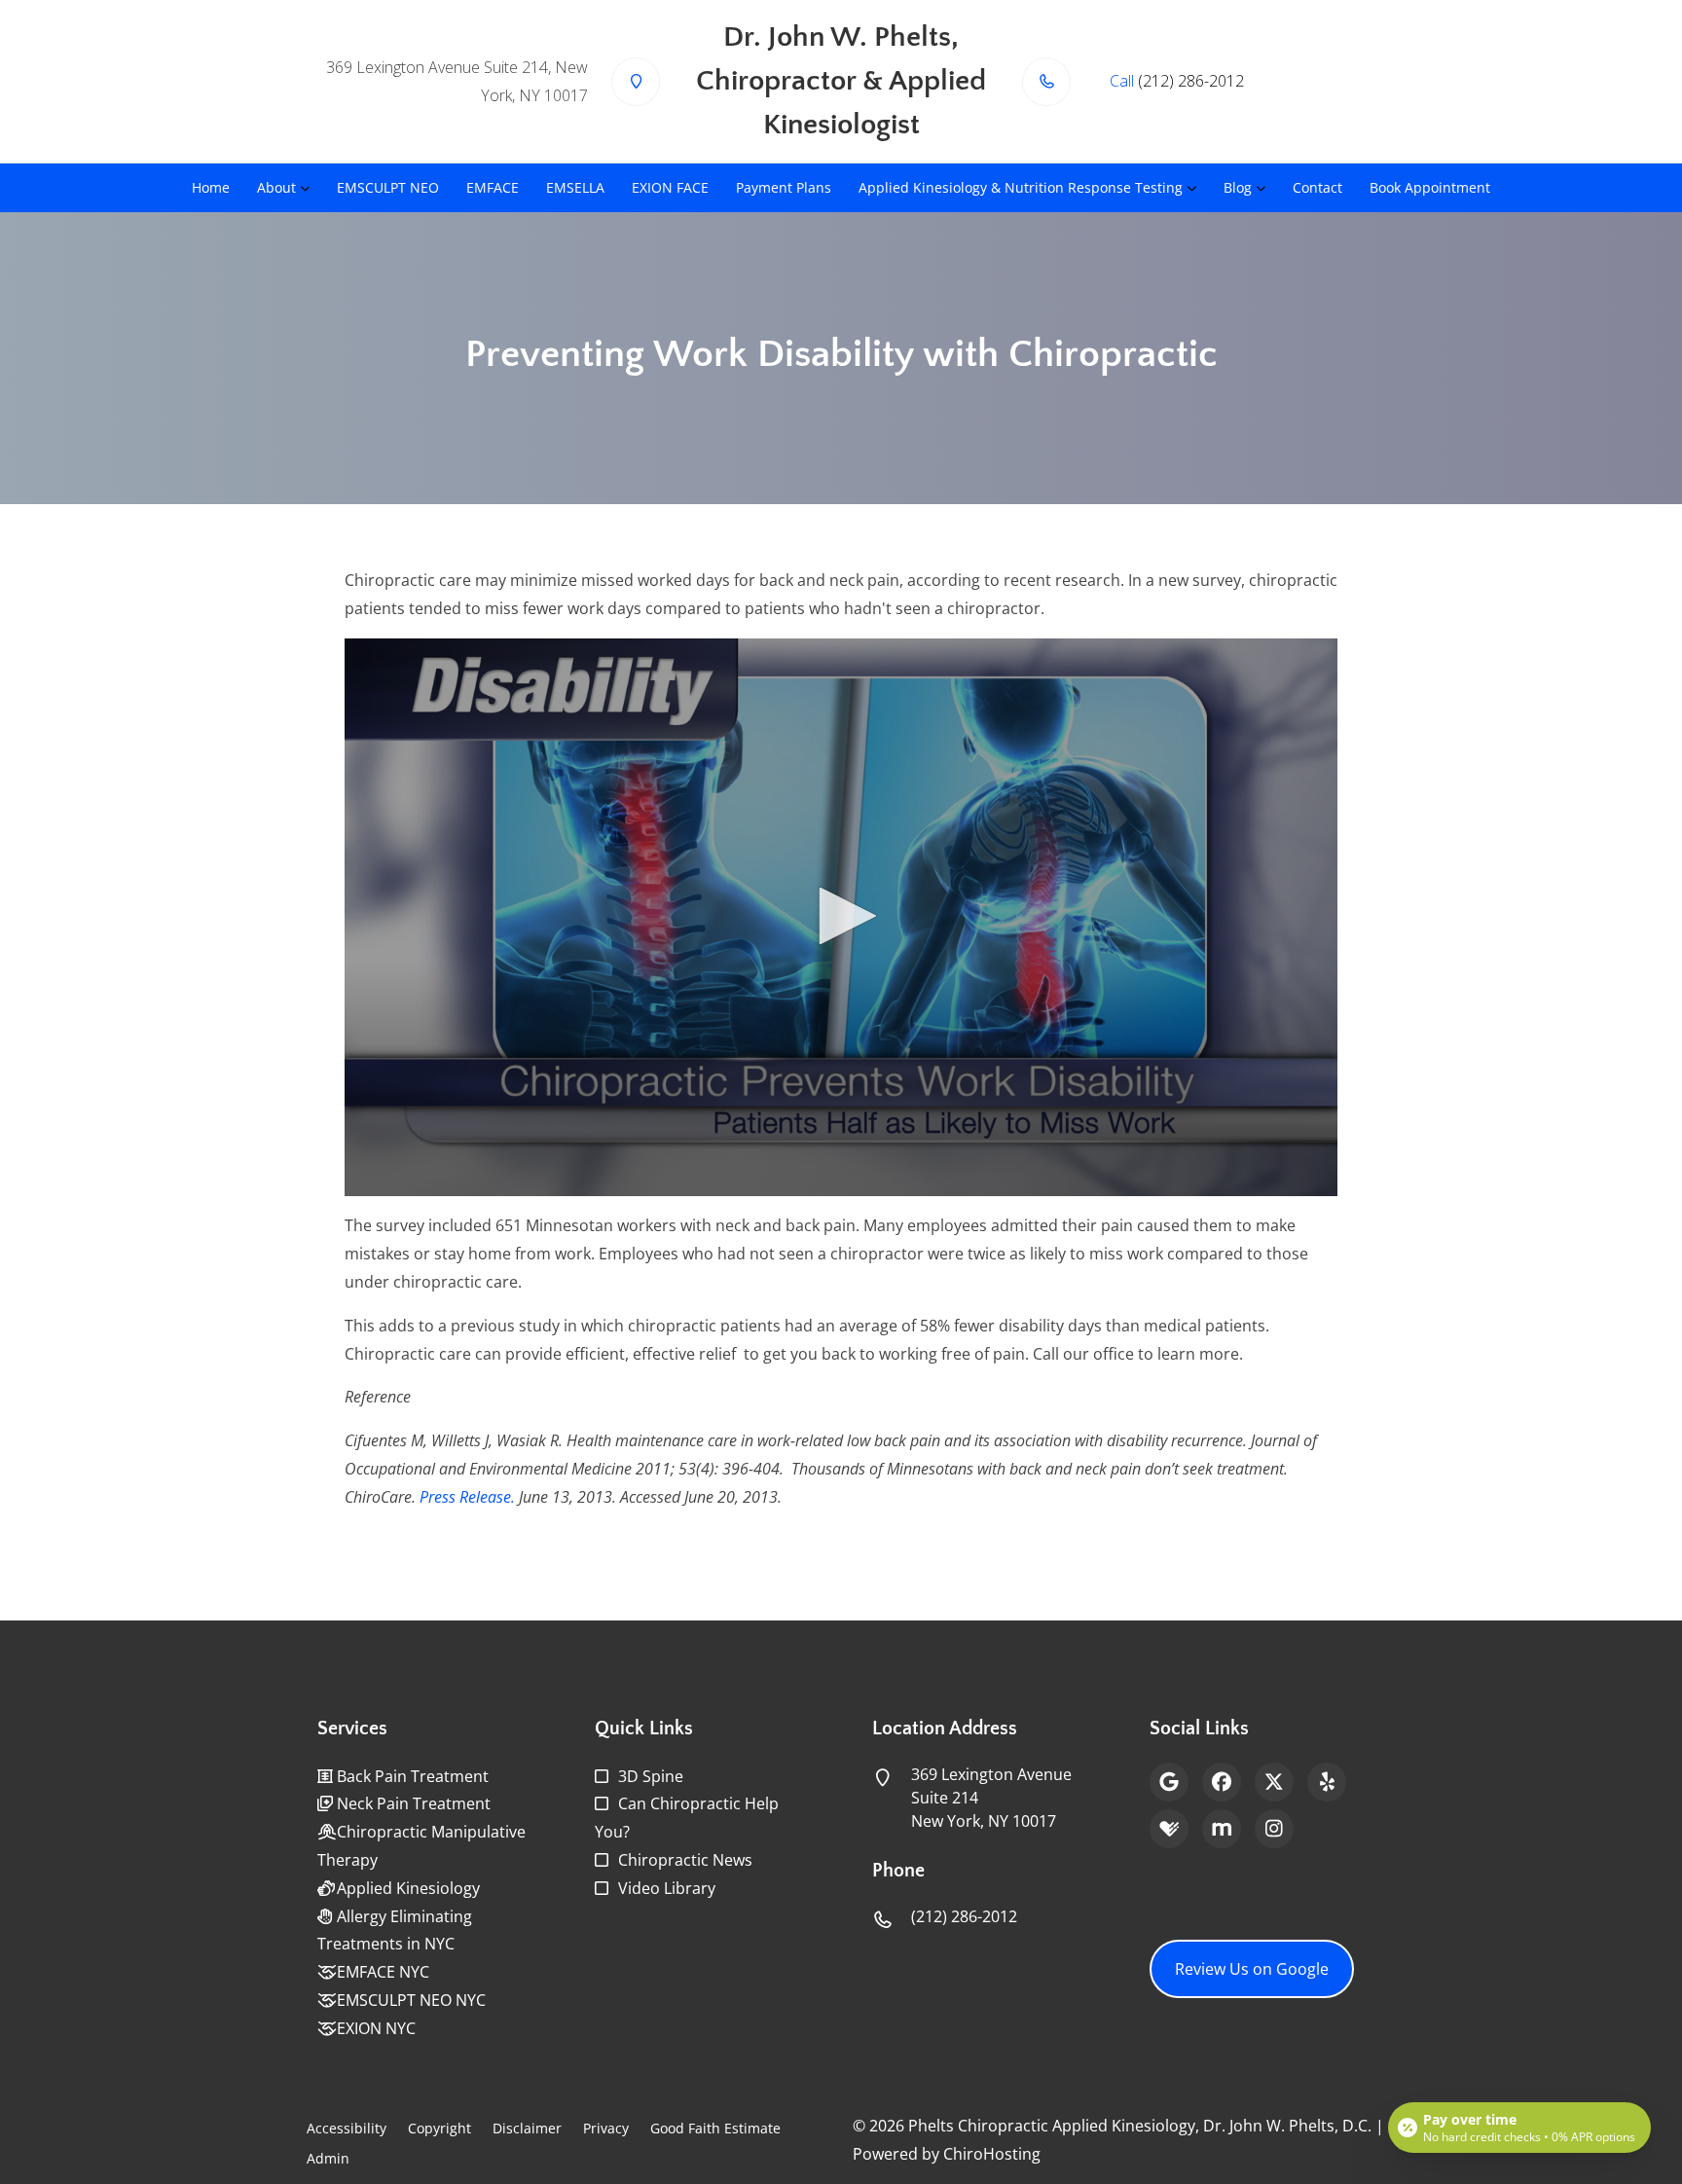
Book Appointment (1430, 187)
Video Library (667, 1888)
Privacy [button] (606, 2128)
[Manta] (1222, 1829)
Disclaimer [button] (527, 2128)
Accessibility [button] (347, 2128)
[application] (841, 918)
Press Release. (467, 1497)
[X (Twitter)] (1274, 1782)
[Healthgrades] (1169, 1829)
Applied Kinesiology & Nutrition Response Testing (1021, 187)
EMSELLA (575, 187)
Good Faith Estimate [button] (715, 2128)
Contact (1317, 187)
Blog (1238, 187)
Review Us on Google (1252, 1969)
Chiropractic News (685, 1860)
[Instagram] (1274, 1829)
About (276, 187)
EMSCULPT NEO (388, 187)
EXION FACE (670, 187)
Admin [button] (328, 2158)
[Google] (1169, 1782)
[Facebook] (1222, 1782)
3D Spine (651, 1776)
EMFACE (493, 187)
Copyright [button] (439, 2128)
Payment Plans (784, 187)
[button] (841, 916)
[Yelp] (1327, 1782)
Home (211, 187)
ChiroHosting (992, 2154)
